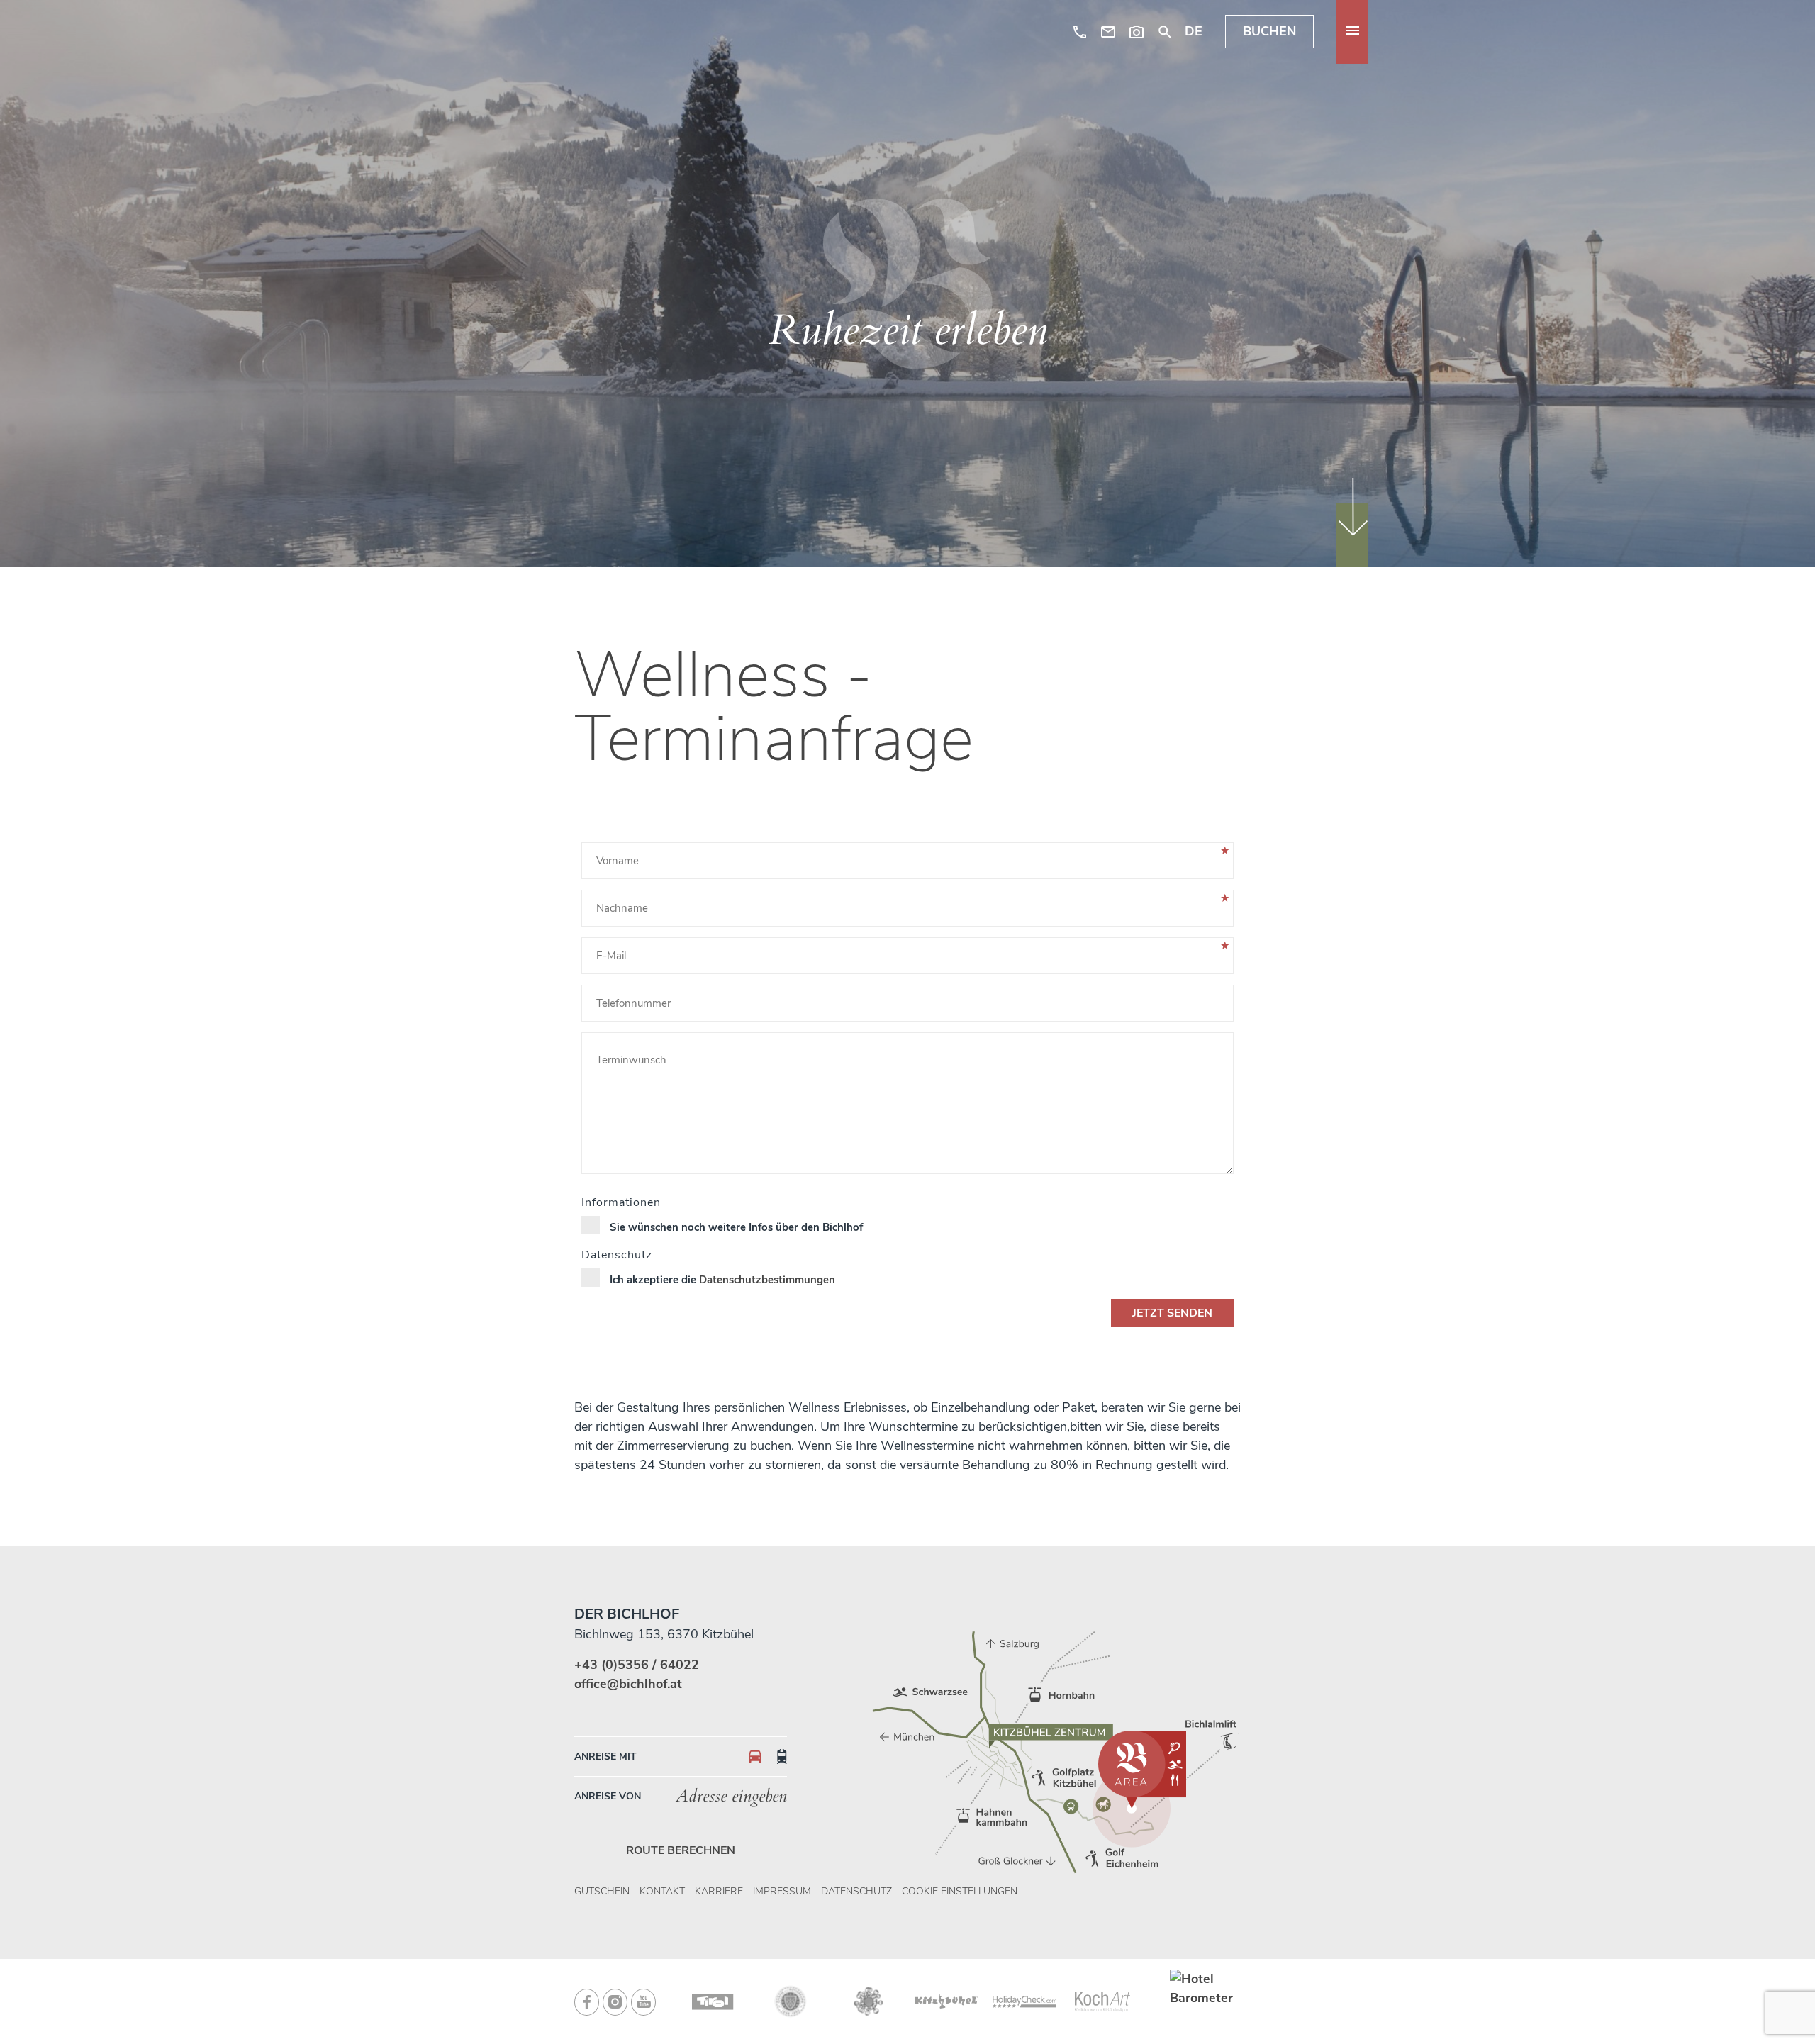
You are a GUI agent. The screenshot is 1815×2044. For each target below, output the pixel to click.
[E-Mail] (1108, 32)
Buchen (1269, 32)
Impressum (782, 1891)
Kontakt (662, 1891)
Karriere (719, 1891)
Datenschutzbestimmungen (767, 1280)
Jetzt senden (1172, 1313)
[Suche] (1165, 32)
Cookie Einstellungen (960, 1891)
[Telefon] (1080, 32)
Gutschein (602, 1891)
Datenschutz (856, 1891)
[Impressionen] (1137, 32)
